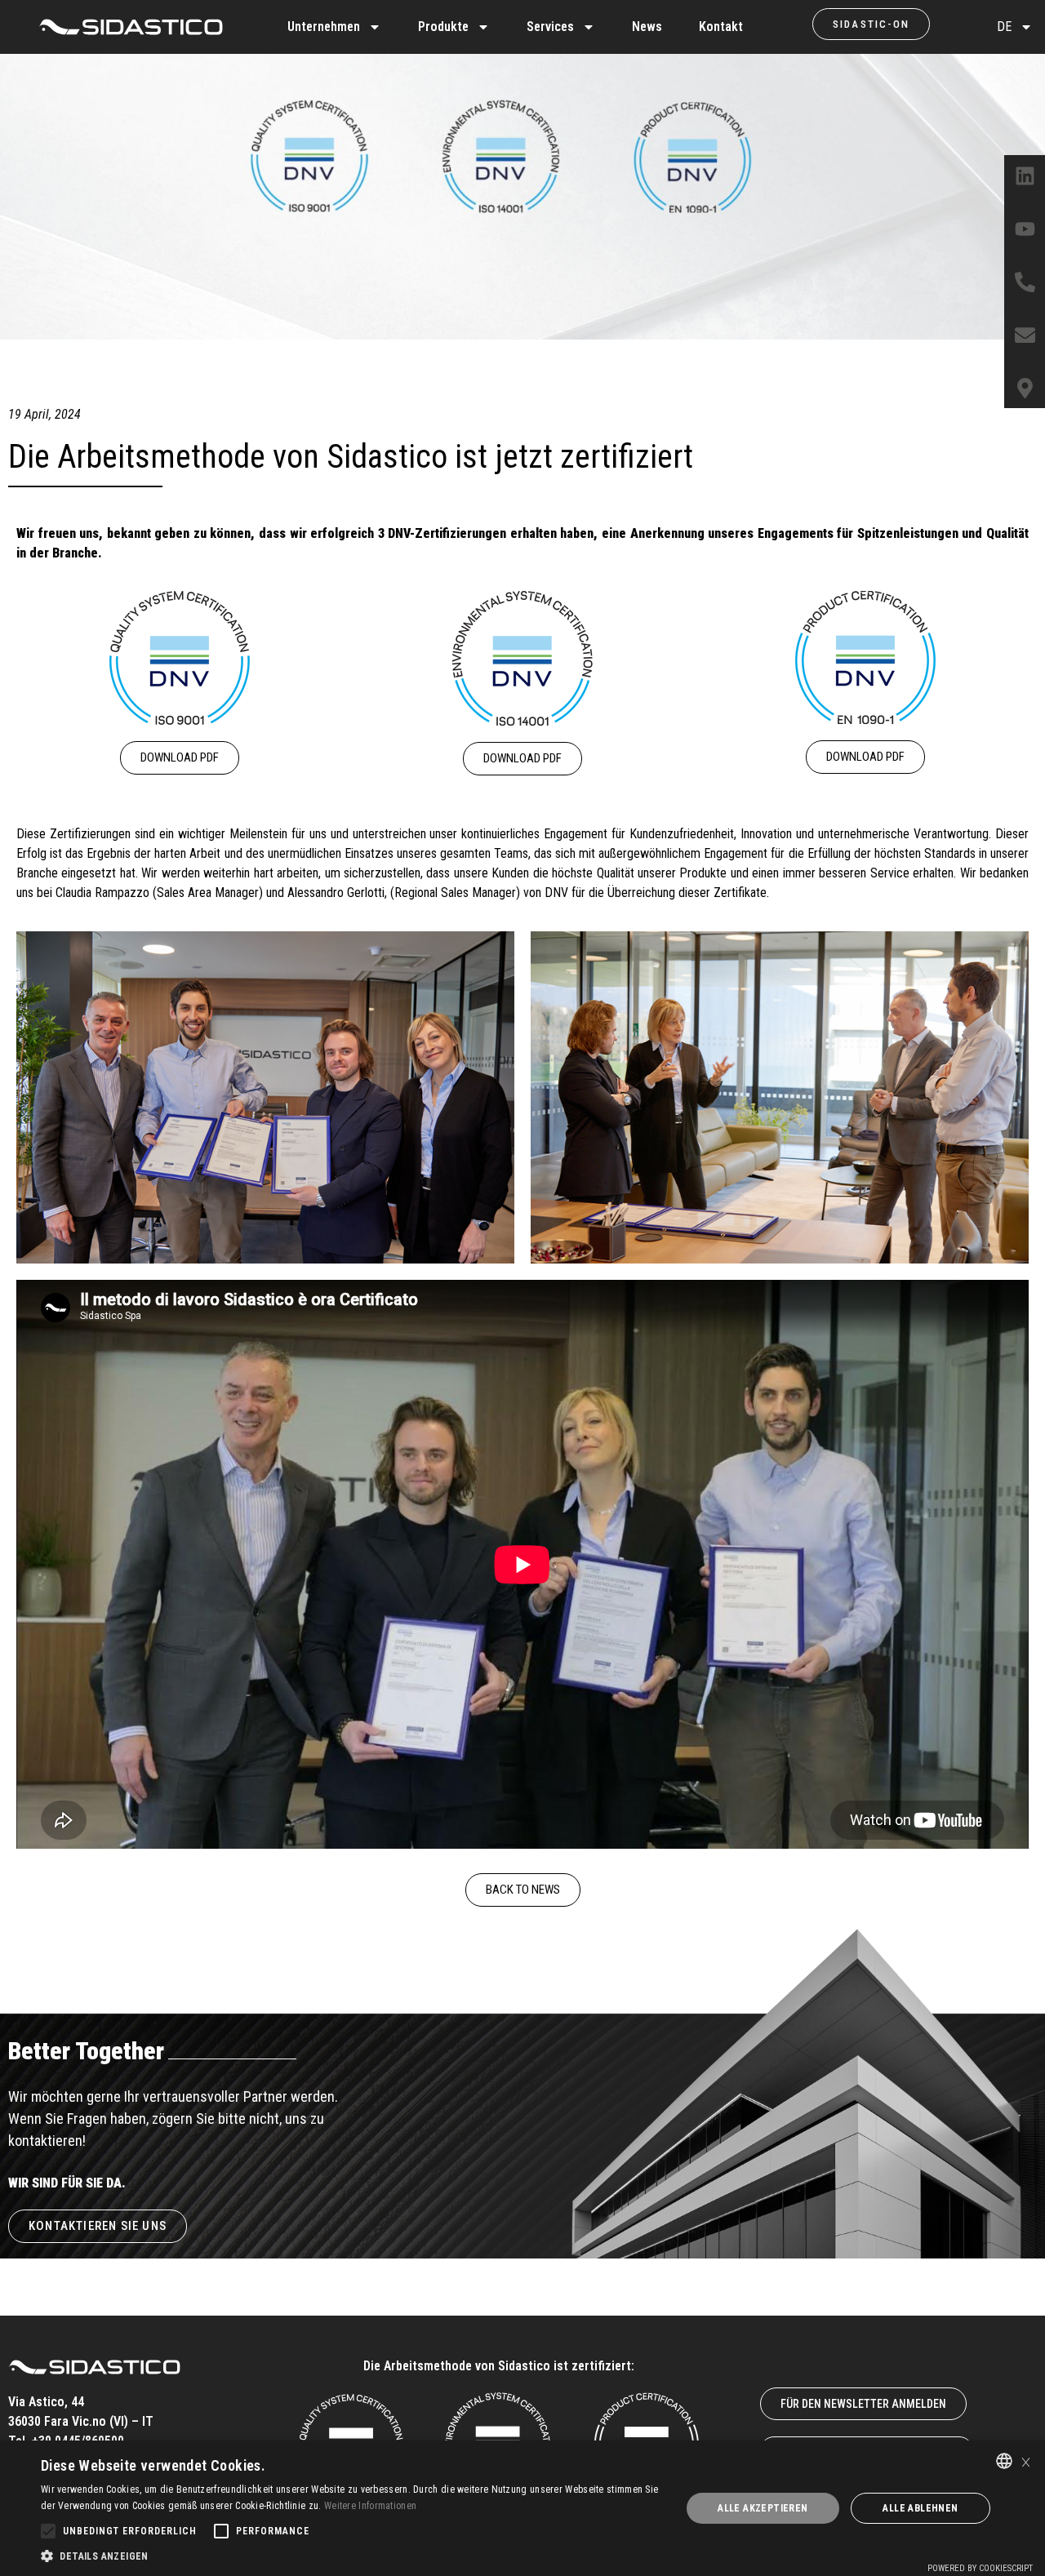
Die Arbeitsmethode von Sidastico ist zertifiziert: (499, 2366)
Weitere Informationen (370, 2506)
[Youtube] (1025, 229)
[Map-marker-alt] (1025, 388)
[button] (351, 2556)
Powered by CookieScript (980, 2568)
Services (550, 27)
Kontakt (721, 27)
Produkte (443, 27)
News (647, 27)
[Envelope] (1025, 335)
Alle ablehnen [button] (920, 2508)
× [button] (1026, 2461)
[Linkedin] (1025, 175)
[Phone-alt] (1025, 282)
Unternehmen (324, 27)
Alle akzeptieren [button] (763, 2508)
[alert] (522, 2508)
